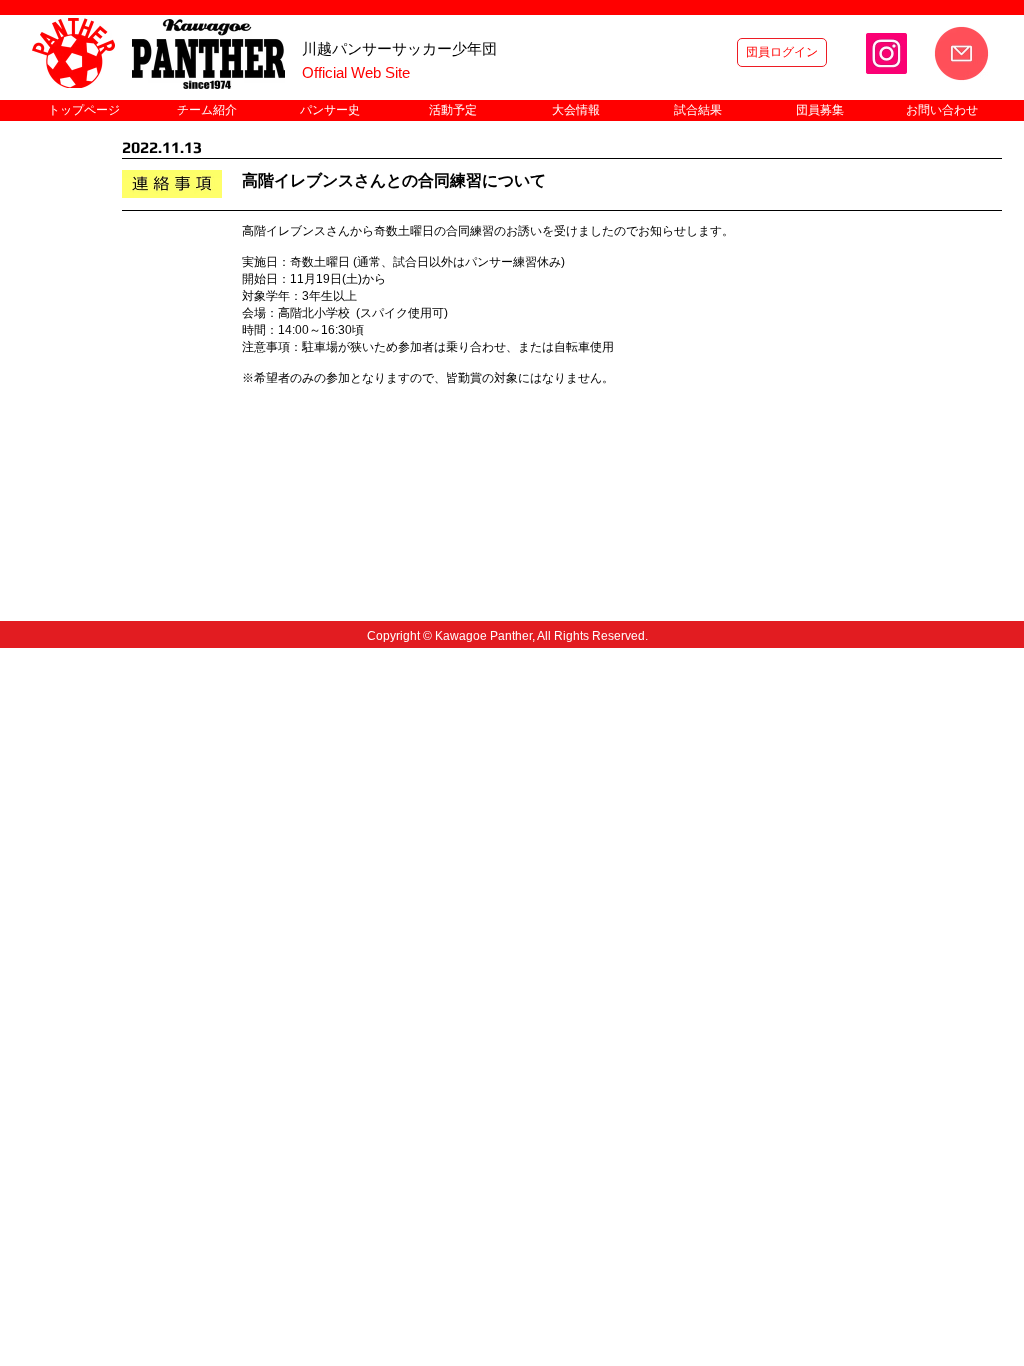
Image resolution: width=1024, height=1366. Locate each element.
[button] (206, 110)
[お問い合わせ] (961, 53)
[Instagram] (886, 53)
